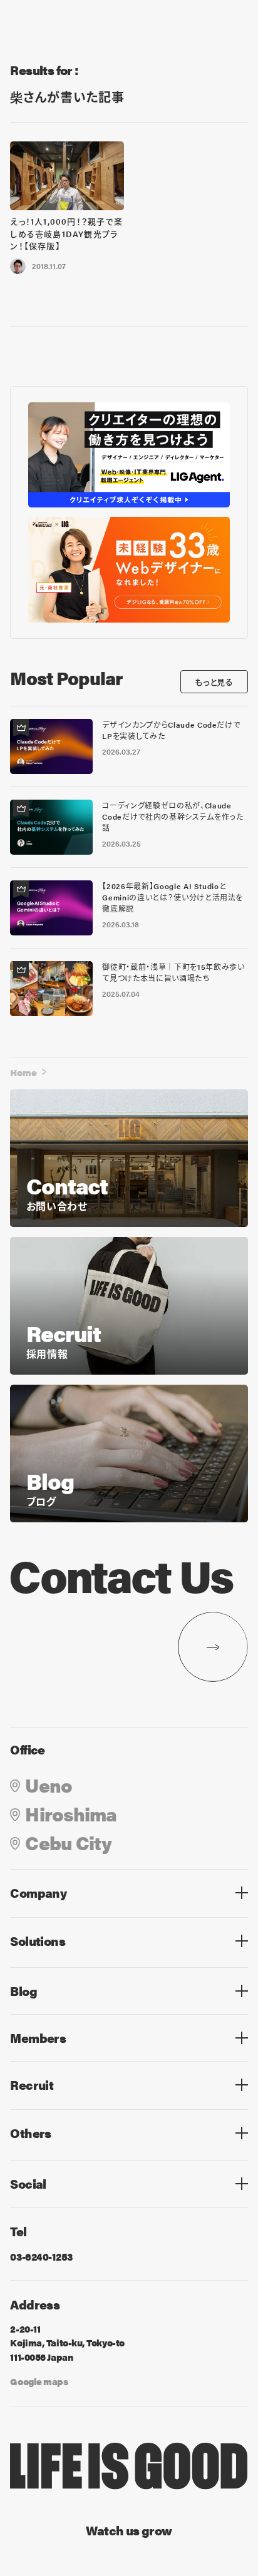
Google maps (39, 2381)
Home (23, 1072)
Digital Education (53, 1964)
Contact (30, 2157)
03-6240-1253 (41, 2257)
